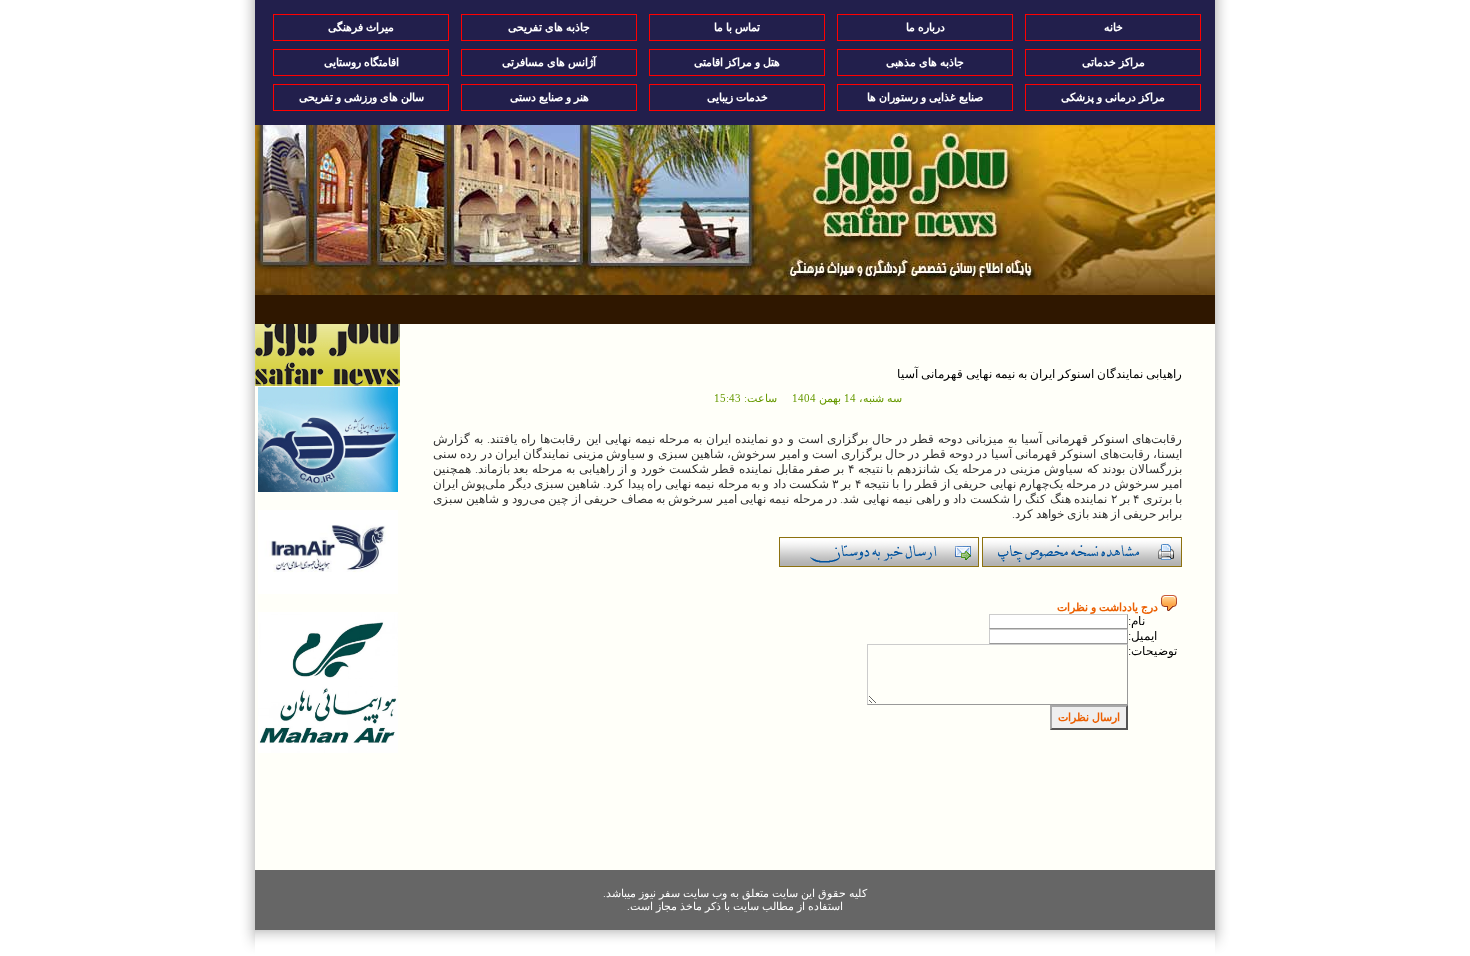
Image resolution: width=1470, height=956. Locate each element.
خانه (1113, 27)
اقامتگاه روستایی (361, 62)
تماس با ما (737, 27)
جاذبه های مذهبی (925, 62)
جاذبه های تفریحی (549, 27)
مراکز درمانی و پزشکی (1113, 97)
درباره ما (925, 27)
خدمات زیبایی (737, 97)
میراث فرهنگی (361, 27)
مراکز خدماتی (1113, 62)
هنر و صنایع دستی (549, 97)
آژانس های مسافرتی (549, 62)
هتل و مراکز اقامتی (737, 62)
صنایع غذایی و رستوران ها (925, 97)
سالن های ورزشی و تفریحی (361, 97)
